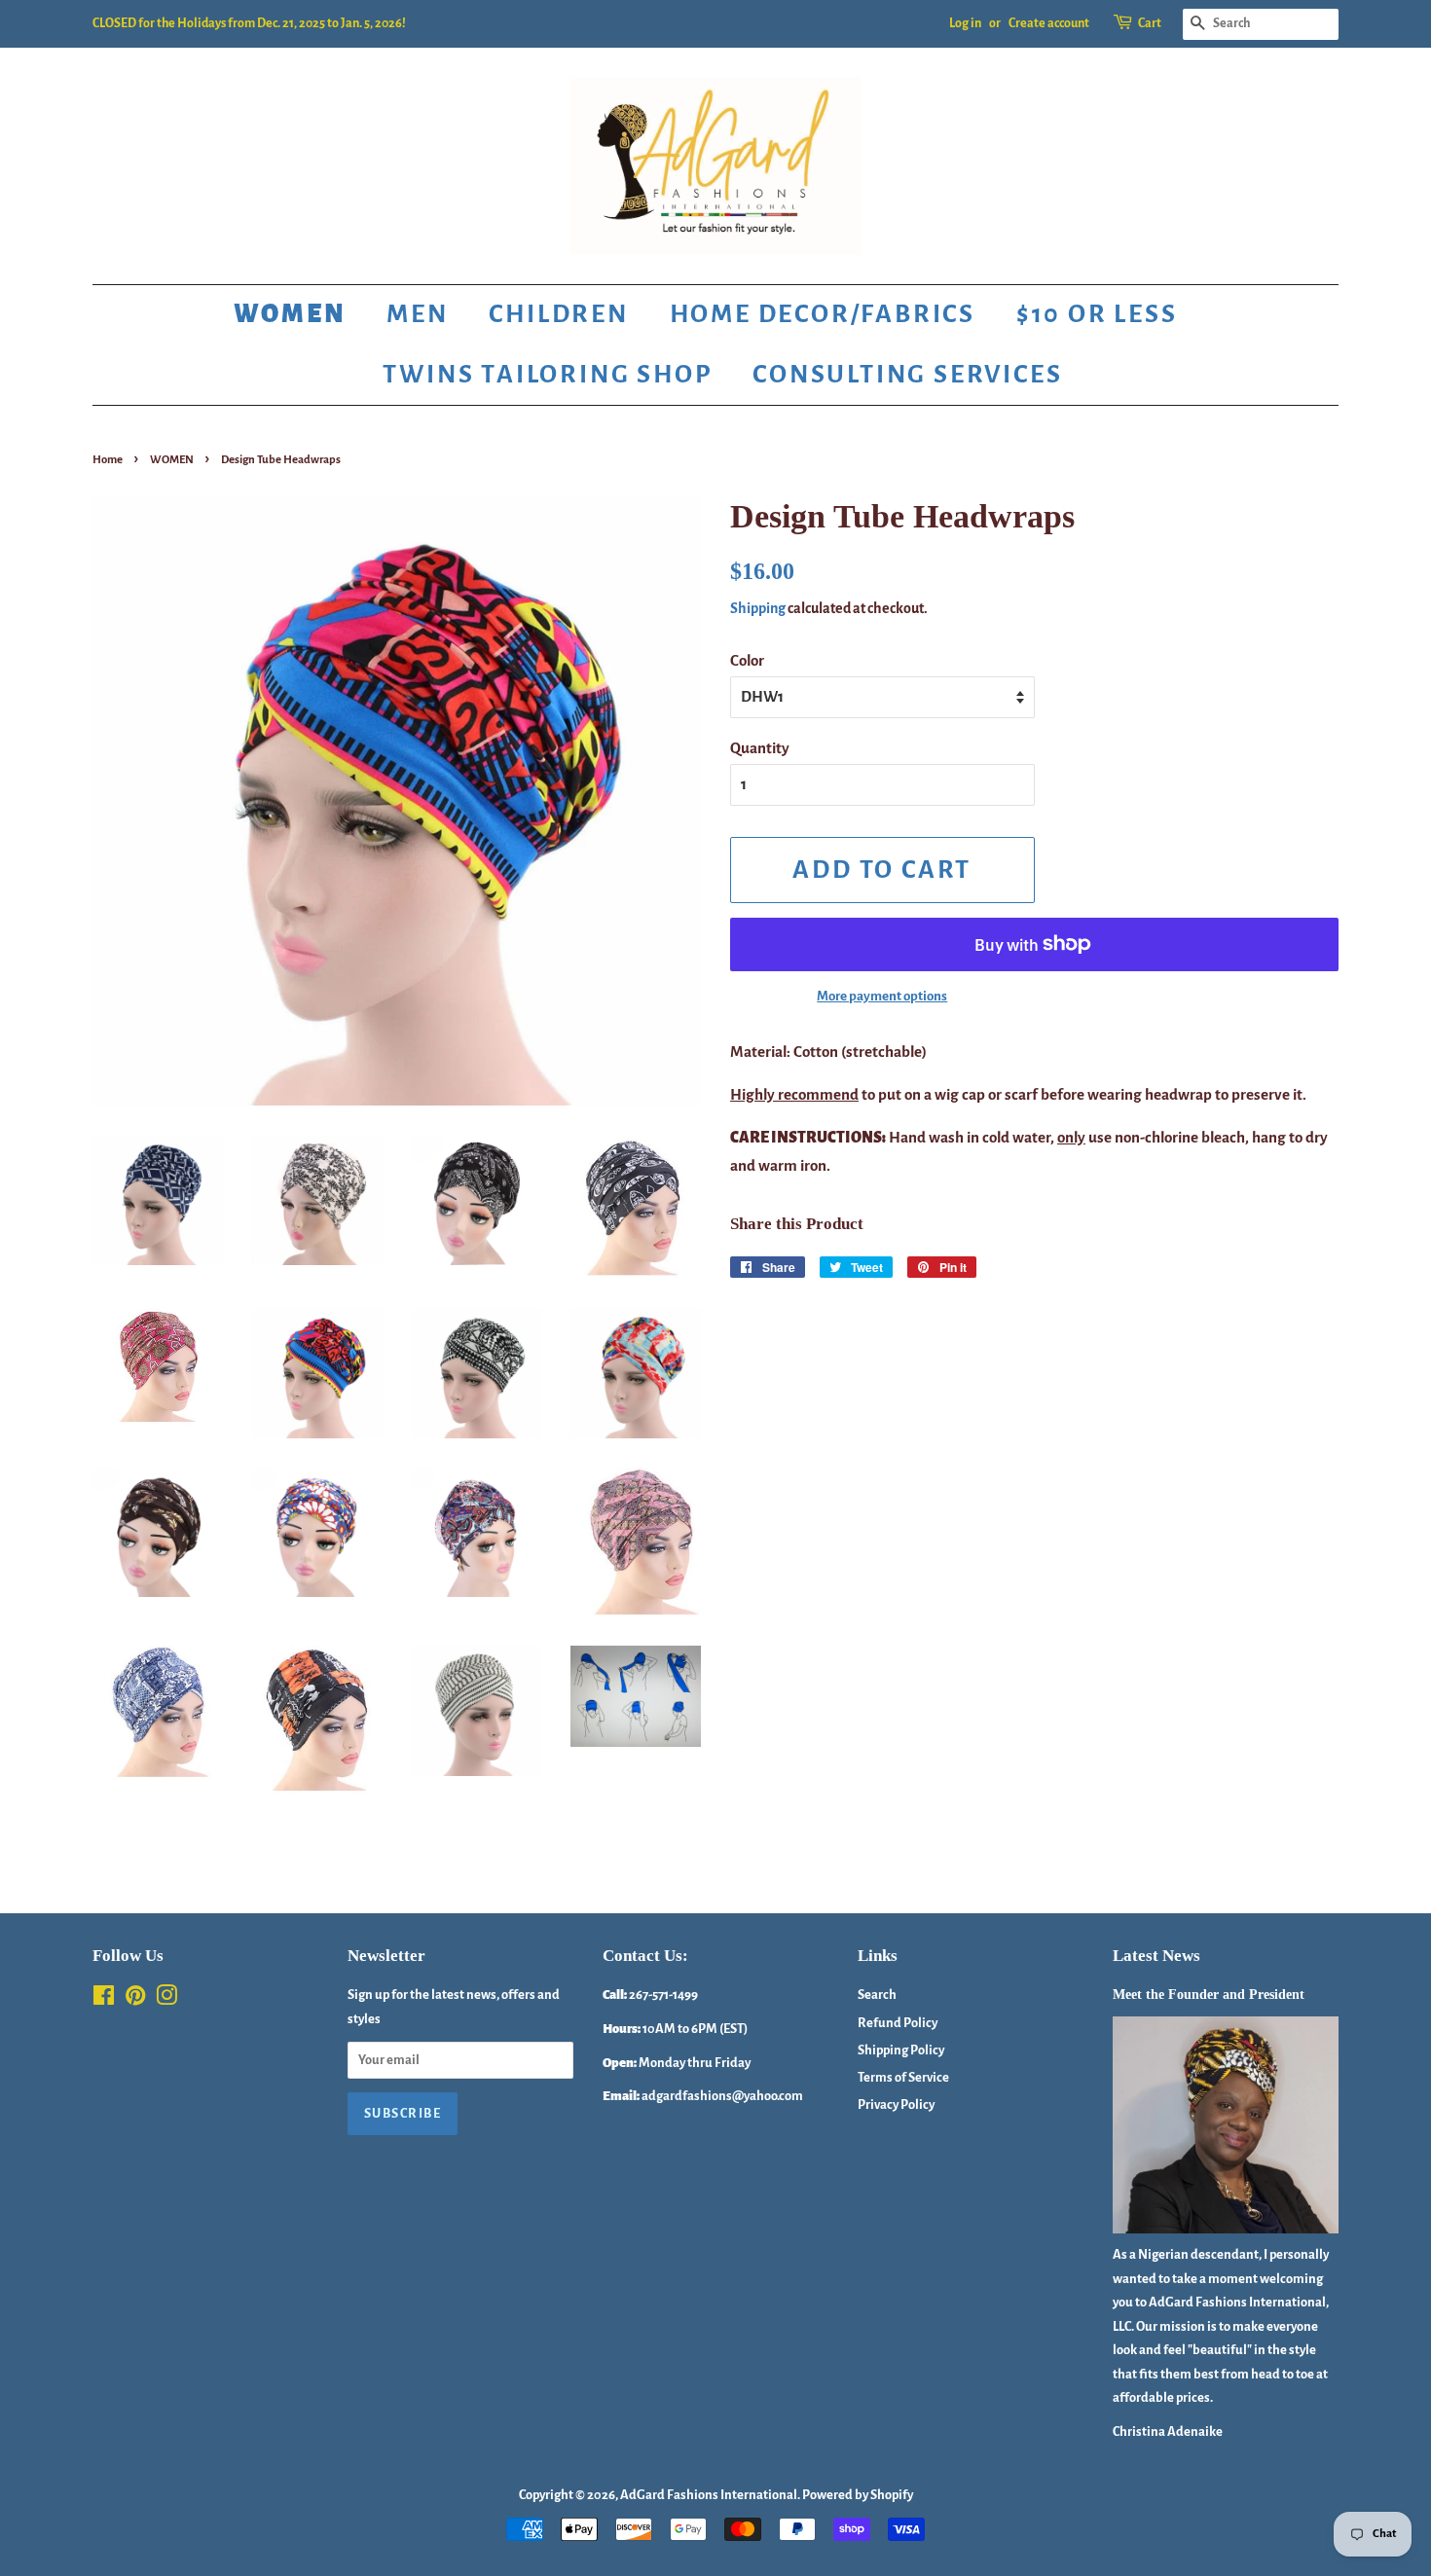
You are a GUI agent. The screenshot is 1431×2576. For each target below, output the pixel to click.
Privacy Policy (896, 2104)
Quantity (760, 748)
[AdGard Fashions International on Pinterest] (135, 1999)
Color (747, 660)
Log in (965, 23)
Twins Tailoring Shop (547, 375)
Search (877, 1995)
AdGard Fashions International (709, 2495)
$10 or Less (1097, 314)
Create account (1049, 23)
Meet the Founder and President (1209, 1994)
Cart (1150, 23)
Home (108, 460)
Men (417, 314)
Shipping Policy (901, 2050)
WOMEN (172, 460)
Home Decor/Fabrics (823, 314)
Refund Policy (898, 2023)
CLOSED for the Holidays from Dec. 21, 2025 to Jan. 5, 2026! (249, 23)
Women (290, 314)
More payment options (882, 996)
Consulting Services (907, 375)
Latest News (1156, 1956)
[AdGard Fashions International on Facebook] (104, 1999)
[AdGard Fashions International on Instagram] (166, 1999)
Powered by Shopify (858, 2495)
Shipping (758, 608)
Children (558, 314)
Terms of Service (903, 2077)
